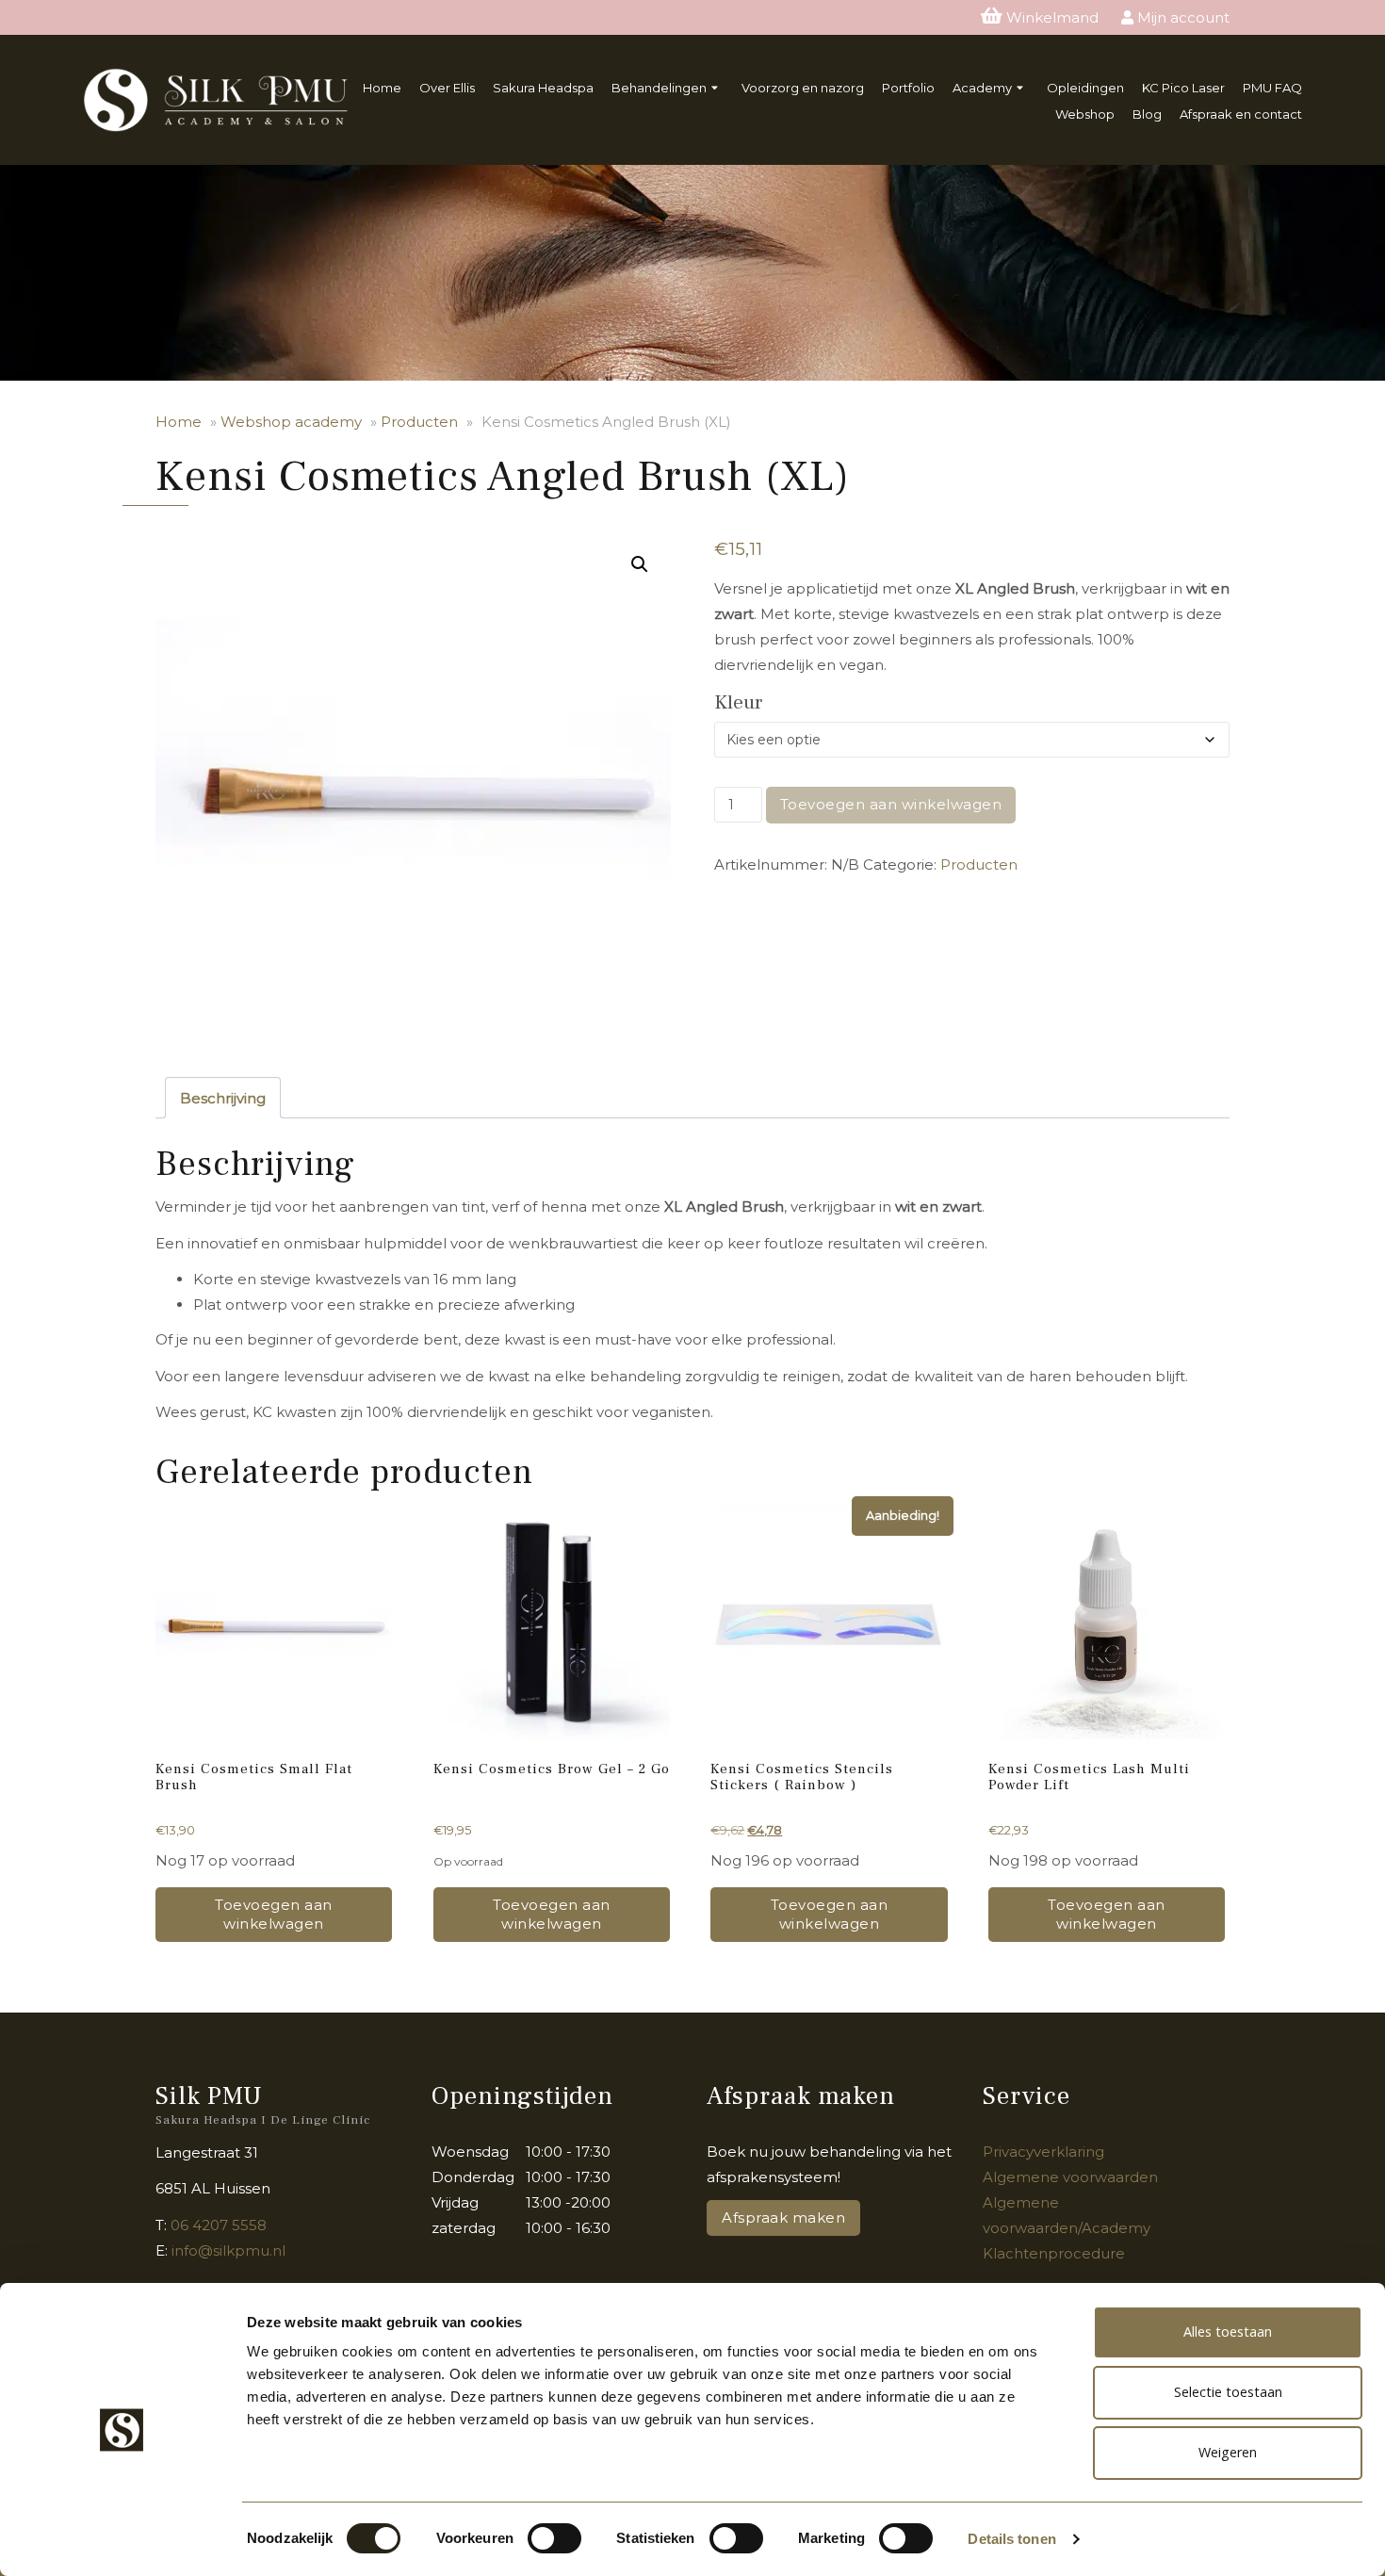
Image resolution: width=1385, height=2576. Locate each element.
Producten (419, 422)
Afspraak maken (783, 2217)
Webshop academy (291, 422)
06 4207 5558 (219, 2225)
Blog (1147, 114)
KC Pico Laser (1183, 88)
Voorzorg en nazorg (803, 88)
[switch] (552, 2546)
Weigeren (1228, 2452)
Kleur (738, 702)
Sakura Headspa (543, 88)
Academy (982, 88)
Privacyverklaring (1043, 2152)
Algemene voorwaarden (1070, 2177)
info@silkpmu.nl (228, 2250)
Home (382, 88)
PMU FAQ (1272, 88)
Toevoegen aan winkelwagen (891, 804)
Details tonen (1011, 2539)
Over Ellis (447, 88)
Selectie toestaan (1228, 2392)
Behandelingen (659, 88)
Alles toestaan (1228, 2331)
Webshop (1085, 114)
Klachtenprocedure (1054, 2253)
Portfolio (908, 88)
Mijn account (1181, 17)
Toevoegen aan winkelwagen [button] (274, 1914)
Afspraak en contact (1241, 114)
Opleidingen (1085, 88)
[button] (640, 564)
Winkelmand (1052, 17)
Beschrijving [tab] (223, 1098)
